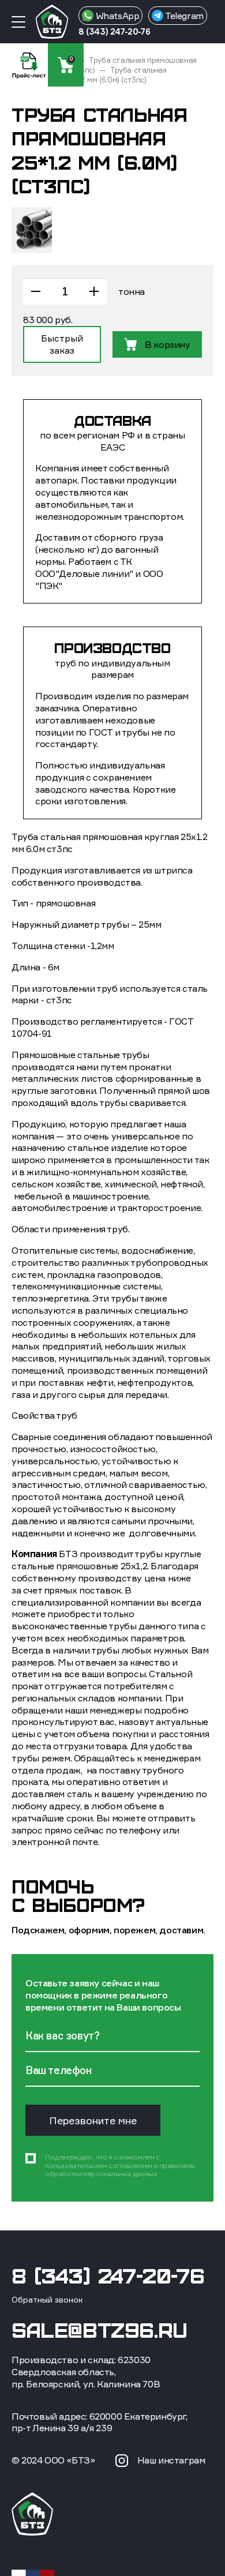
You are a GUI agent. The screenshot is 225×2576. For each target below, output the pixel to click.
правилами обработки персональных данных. (120, 2170)
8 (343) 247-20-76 (114, 31)
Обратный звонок (47, 2299)
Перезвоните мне (93, 2121)
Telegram (183, 16)
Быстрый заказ (62, 344)
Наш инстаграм (171, 2460)
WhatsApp (116, 16)
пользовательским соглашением (99, 2166)
